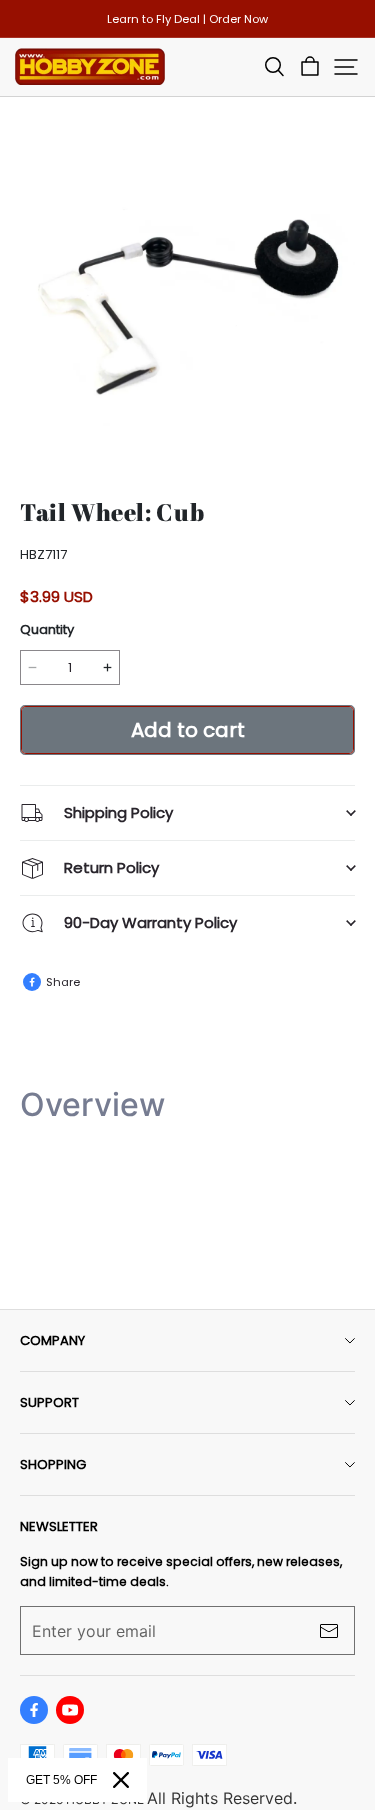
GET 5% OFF (61, 1780)
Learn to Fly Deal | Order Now (187, 19)
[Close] (121, 1780)
